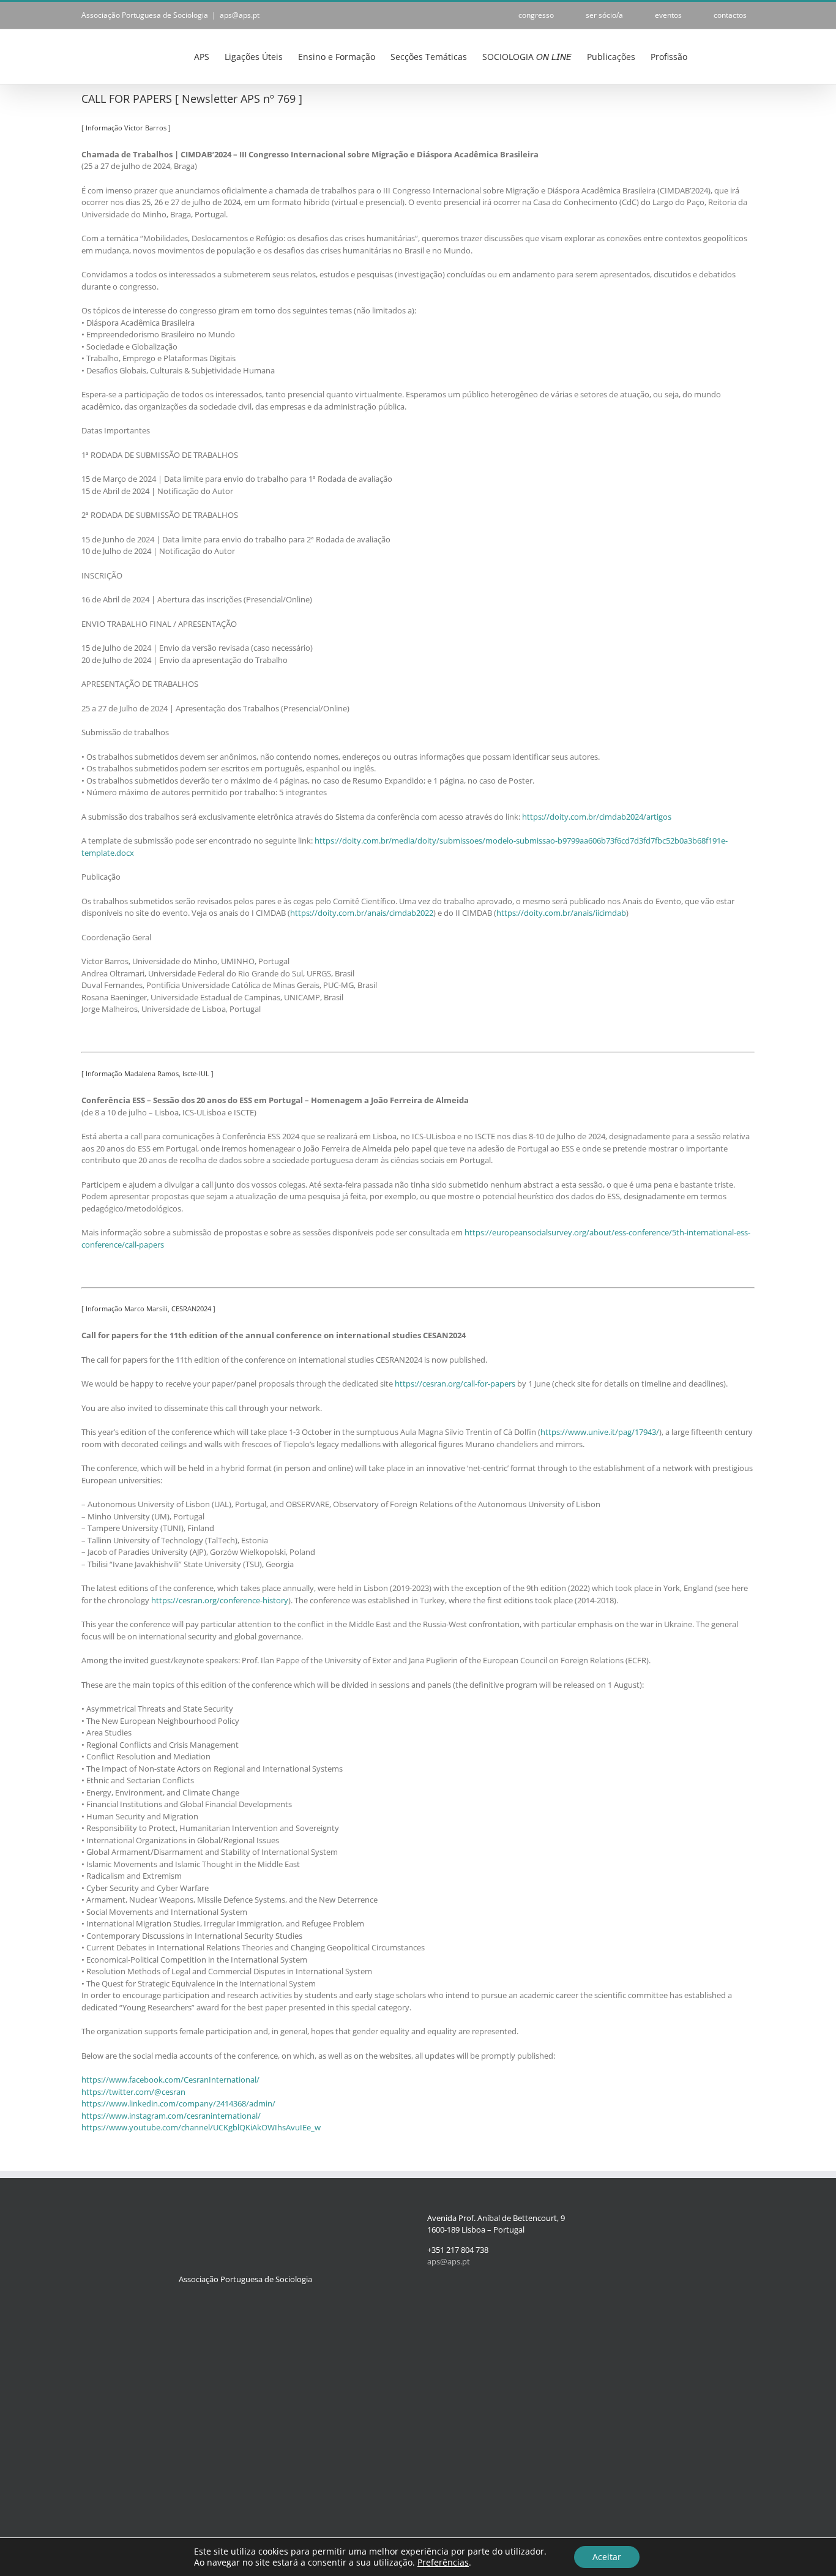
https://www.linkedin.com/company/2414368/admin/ (178, 2103)
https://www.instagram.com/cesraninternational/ (171, 2116)
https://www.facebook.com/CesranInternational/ (170, 2080)
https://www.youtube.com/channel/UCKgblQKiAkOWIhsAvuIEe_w (201, 2127)
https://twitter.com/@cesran (133, 2092)
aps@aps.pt (240, 15)
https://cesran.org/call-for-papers (455, 1383)
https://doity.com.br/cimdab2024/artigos (597, 817)
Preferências (443, 2563)
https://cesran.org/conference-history (220, 1600)
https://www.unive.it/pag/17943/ (600, 1432)
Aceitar (607, 2557)
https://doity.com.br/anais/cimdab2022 (362, 913)
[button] (736, 56)
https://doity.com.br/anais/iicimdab (561, 913)
